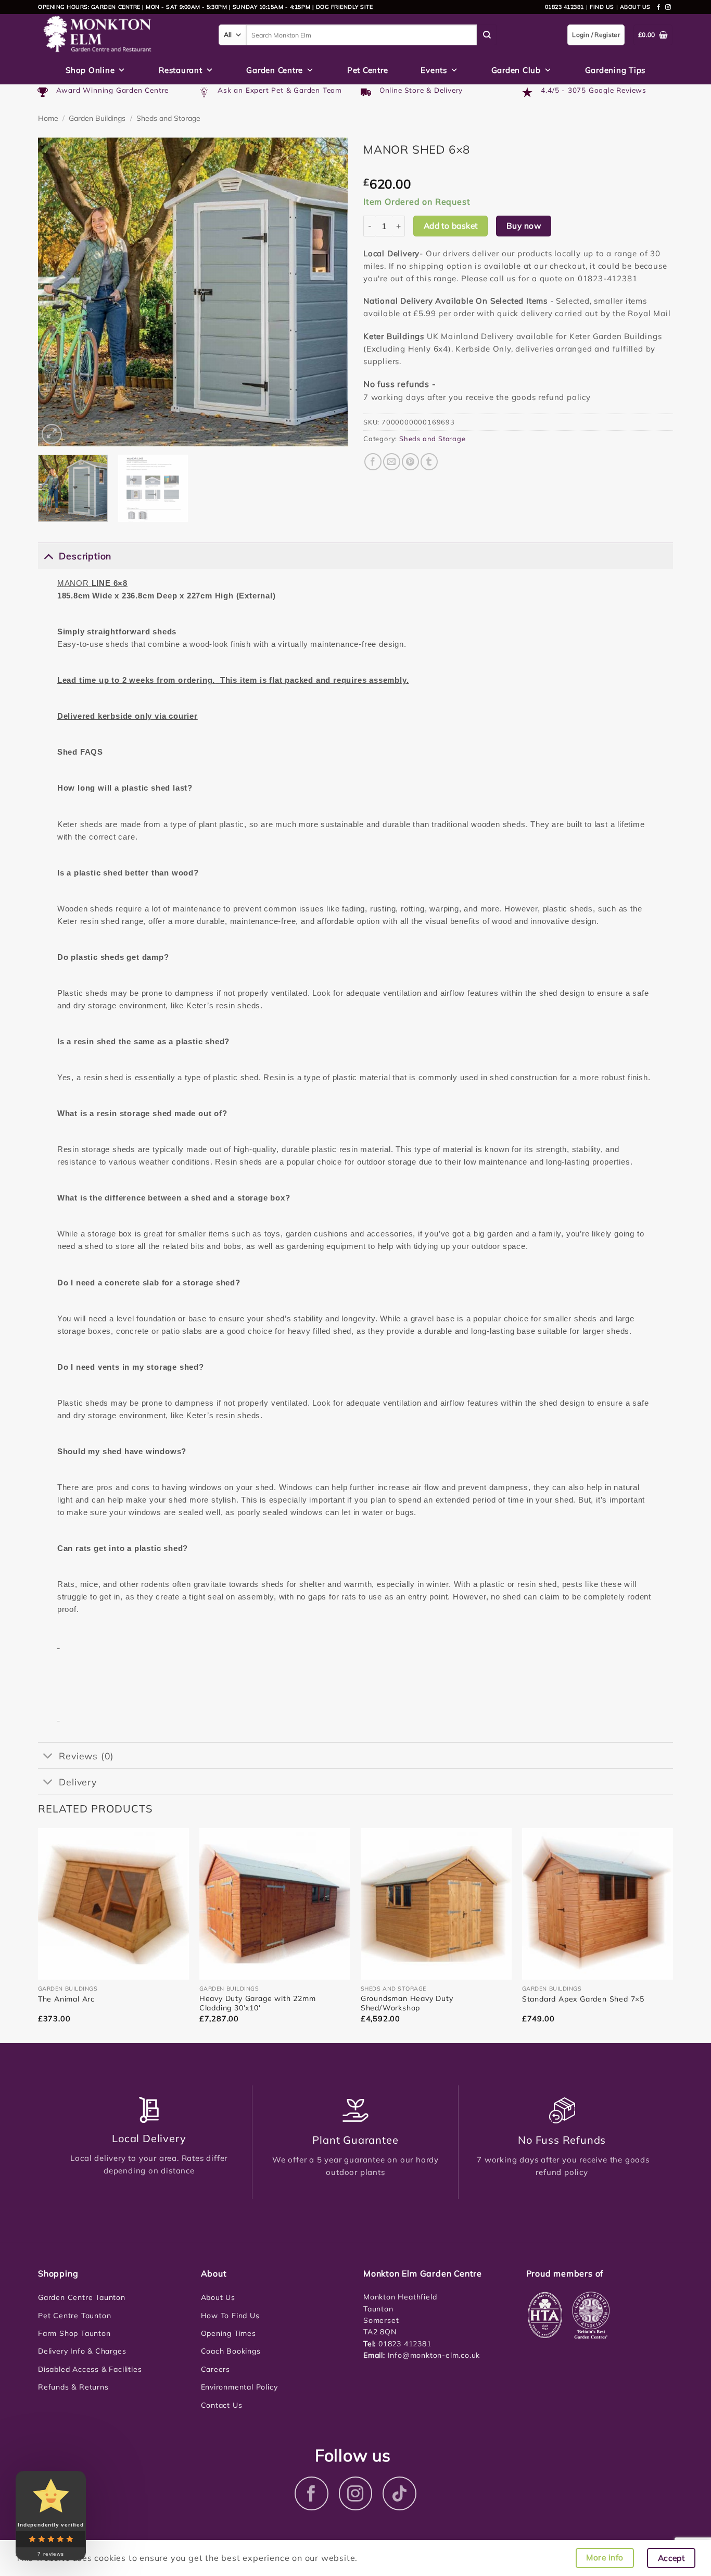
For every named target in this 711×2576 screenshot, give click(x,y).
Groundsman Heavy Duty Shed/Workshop (407, 2003)
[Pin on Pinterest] (410, 462)
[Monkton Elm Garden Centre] (120, 35)
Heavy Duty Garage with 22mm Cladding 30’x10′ (258, 2003)
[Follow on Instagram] (668, 7)
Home (48, 118)
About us (635, 7)
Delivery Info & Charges (82, 2351)
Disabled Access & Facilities (90, 2369)
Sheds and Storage (168, 118)
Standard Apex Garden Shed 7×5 (583, 1999)
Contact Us (222, 2405)
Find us (602, 7)
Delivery (78, 1782)
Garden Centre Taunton (82, 2297)
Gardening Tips (615, 70)
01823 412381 (564, 7)
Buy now (524, 226)
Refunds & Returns (73, 2387)
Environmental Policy (239, 2387)
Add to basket (451, 226)
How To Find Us (230, 2316)
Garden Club (516, 70)
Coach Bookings (231, 2351)
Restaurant (181, 70)
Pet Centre (368, 70)
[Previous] (57, 292)
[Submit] (487, 35)
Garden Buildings (97, 118)
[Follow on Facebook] (659, 7)
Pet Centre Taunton (74, 2316)
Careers (216, 2369)
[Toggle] (48, 555)
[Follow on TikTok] (399, 2493)
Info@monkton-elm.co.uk (434, 2355)
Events (434, 70)
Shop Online (90, 70)
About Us (218, 2297)
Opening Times (228, 2333)
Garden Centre (275, 70)
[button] (52, 434)
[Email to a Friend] (392, 462)
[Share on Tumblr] (429, 462)
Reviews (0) (86, 1756)
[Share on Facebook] (373, 462)
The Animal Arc (66, 1999)
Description (85, 556)
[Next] (328, 292)
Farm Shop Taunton (74, 2333)
